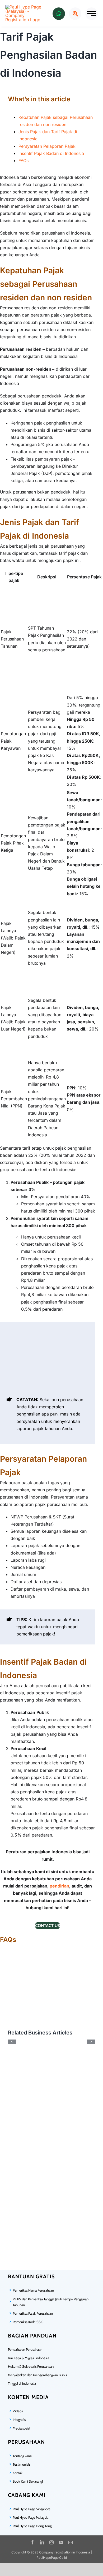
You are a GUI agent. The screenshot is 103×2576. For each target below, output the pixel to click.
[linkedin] (42, 2542)
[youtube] (61, 2542)
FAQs (24, 161)
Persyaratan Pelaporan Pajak (47, 146)
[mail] (71, 2542)
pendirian (59, 1886)
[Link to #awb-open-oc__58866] (92, 14)
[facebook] (32, 2542)
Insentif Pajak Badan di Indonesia (51, 153)
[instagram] (51, 2542)
